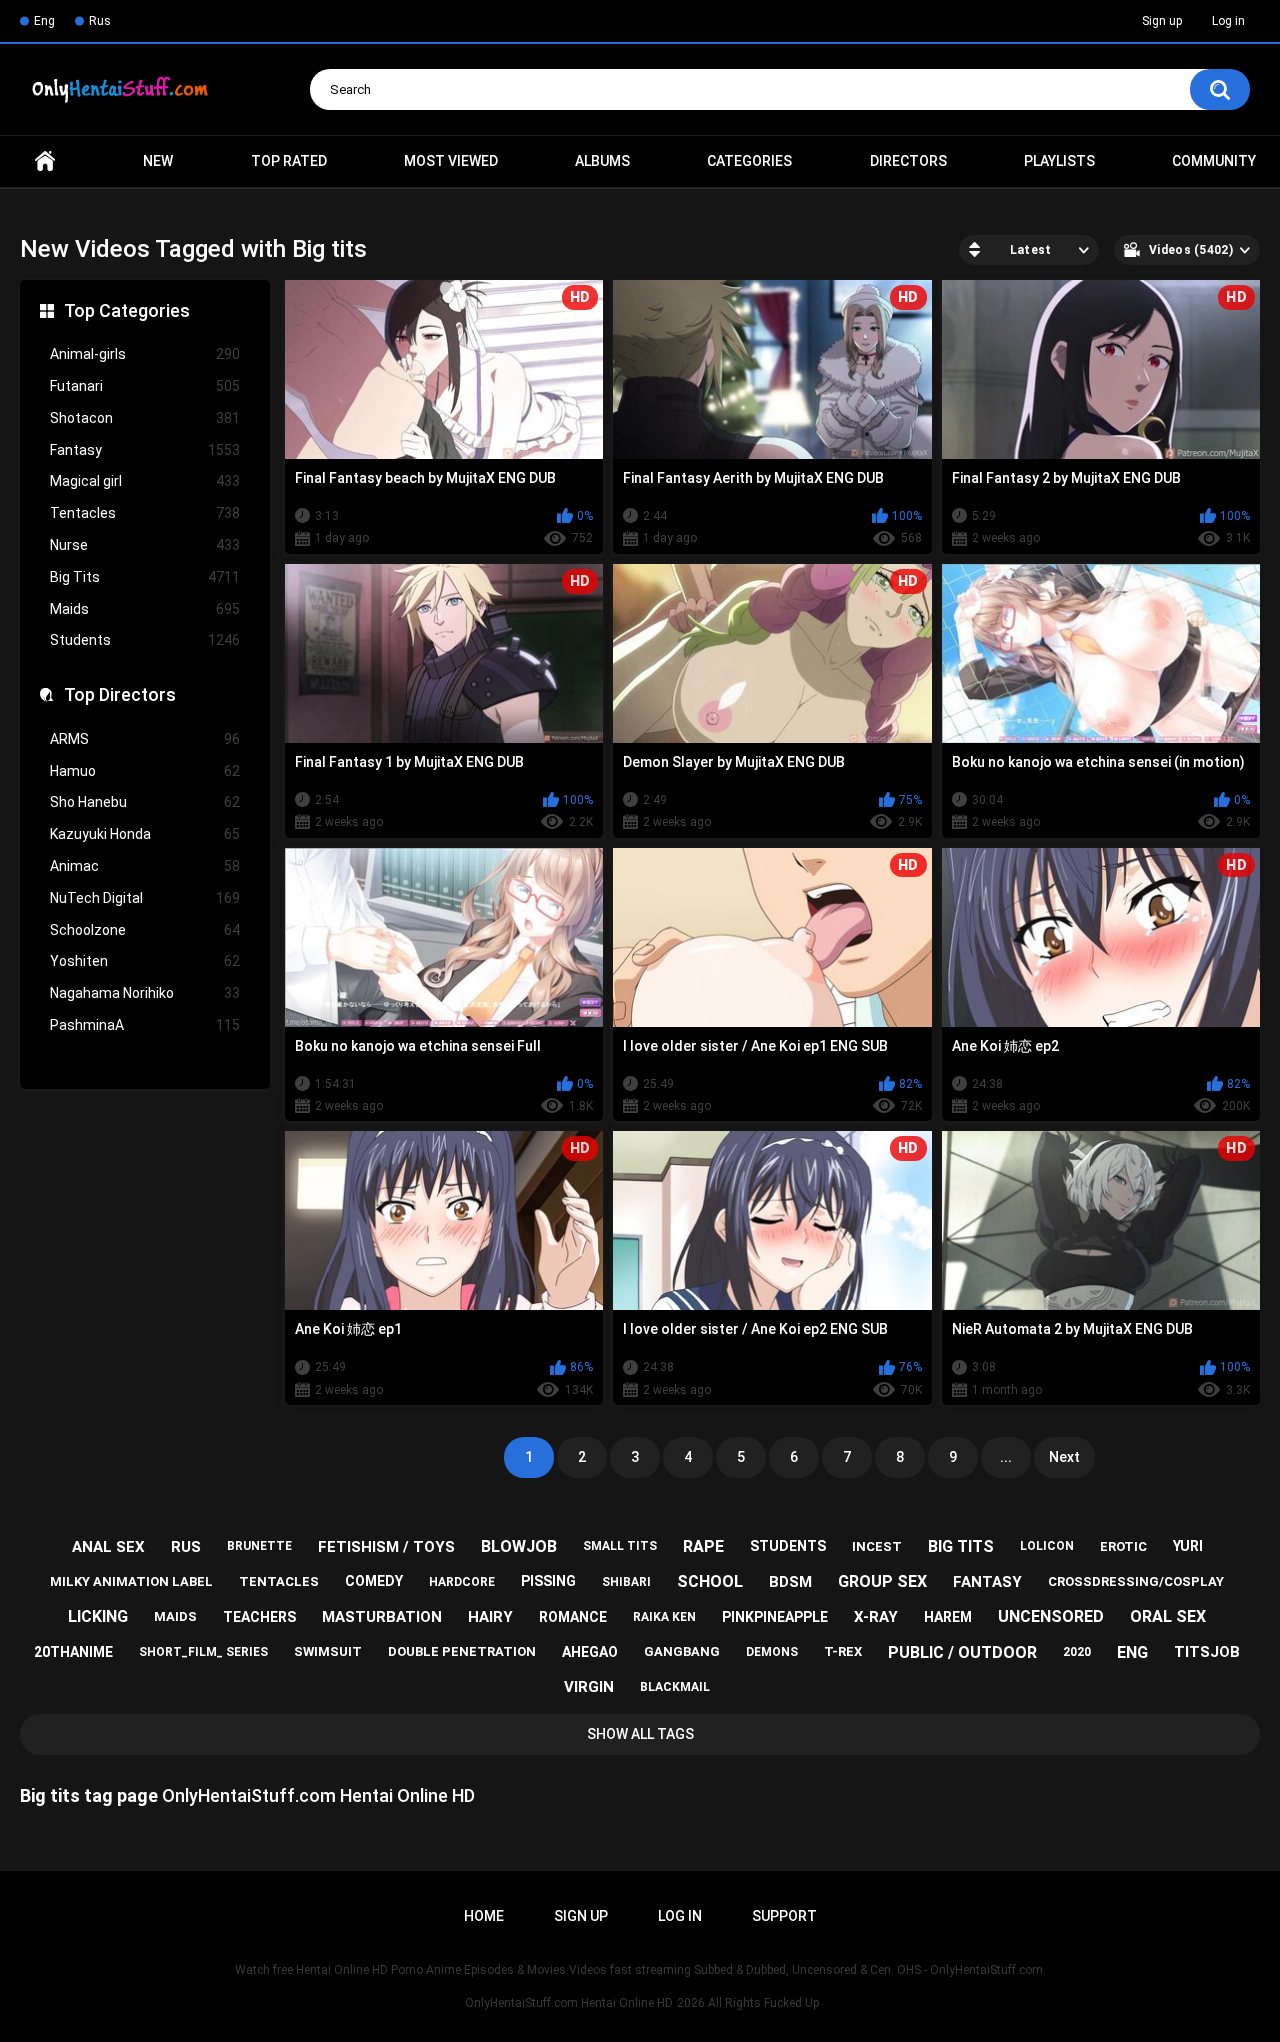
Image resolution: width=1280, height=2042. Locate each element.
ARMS (145, 739)
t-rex (843, 1651)
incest (877, 1546)
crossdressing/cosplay (1136, 1581)
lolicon (1047, 1546)
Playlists (1059, 161)
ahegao (590, 1652)
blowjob (519, 1546)
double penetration (462, 1651)
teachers (259, 1617)
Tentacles (145, 513)
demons (772, 1652)
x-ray (876, 1617)
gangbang (682, 1651)
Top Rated (289, 161)
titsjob (1207, 1652)
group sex (882, 1581)
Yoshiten (145, 961)
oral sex (1168, 1616)
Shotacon (145, 418)
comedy (374, 1581)
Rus (100, 21)
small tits (620, 1546)
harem (948, 1617)
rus (186, 1547)
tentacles (279, 1581)
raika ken (664, 1617)
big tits (961, 1546)
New (158, 161)
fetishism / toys (386, 1547)
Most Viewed (451, 161)
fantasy (987, 1582)
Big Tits (145, 577)
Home (45, 161)
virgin (589, 1687)
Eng (44, 21)
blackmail (675, 1687)
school (710, 1581)
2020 (1077, 1652)
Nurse (145, 545)
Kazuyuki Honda (145, 834)
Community (1214, 161)
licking (98, 1616)
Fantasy (145, 450)
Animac (145, 866)
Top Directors (120, 694)
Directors (908, 161)
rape (703, 1546)
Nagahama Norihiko (145, 993)
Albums (602, 161)
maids (175, 1616)
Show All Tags (640, 1734)
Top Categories (127, 310)
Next (1064, 1457)
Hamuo (145, 771)
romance (573, 1617)
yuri (1188, 1546)
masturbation (382, 1617)
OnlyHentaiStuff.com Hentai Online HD (569, 2003)
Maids (145, 609)
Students (145, 640)
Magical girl (145, 481)
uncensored (1051, 1616)
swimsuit (328, 1651)
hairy (490, 1617)
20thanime (73, 1652)
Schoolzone (145, 930)
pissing (548, 1581)
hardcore (462, 1582)
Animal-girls (145, 354)
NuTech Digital (145, 898)
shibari (626, 1582)
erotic (1123, 1546)
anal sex (108, 1547)
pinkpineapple (775, 1617)
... (1006, 1457)
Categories (749, 161)
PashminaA (145, 1025)
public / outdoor (962, 1652)
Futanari (145, 386)
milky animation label (131, 1581)
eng (1132, 1652)
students (788, 1546)
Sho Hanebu (145, 802)
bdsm (790, 1582)
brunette (259, 1546)
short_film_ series (203, 1652)
